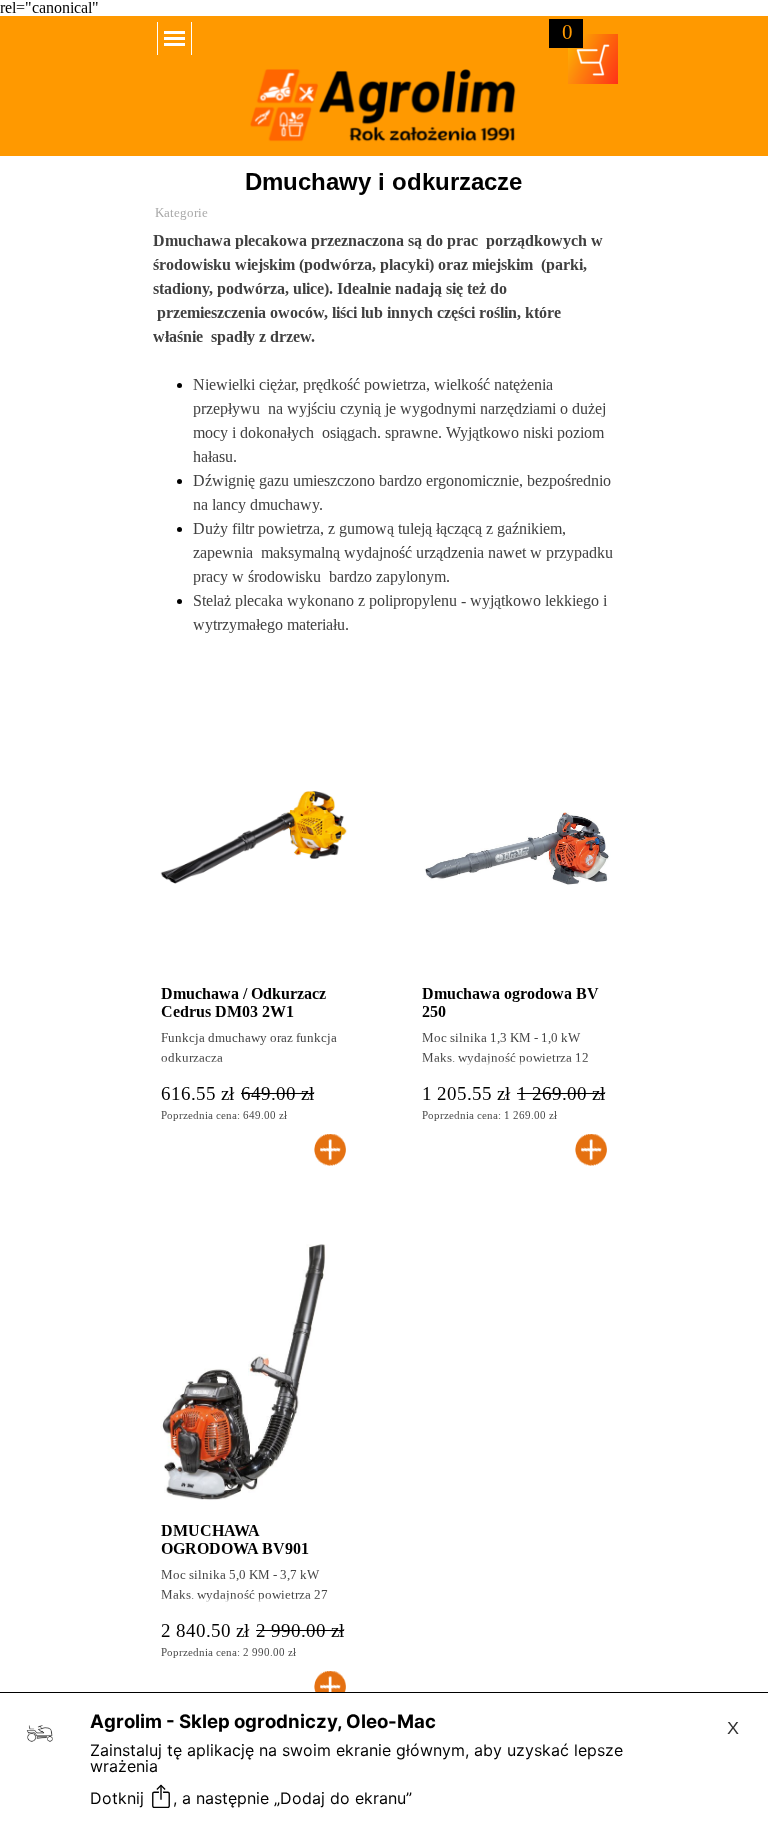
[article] (253, 935)
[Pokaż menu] (174, 38)
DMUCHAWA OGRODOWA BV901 (235, 1539)
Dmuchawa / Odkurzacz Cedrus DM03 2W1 (243, 1002)
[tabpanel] (384, 457)
